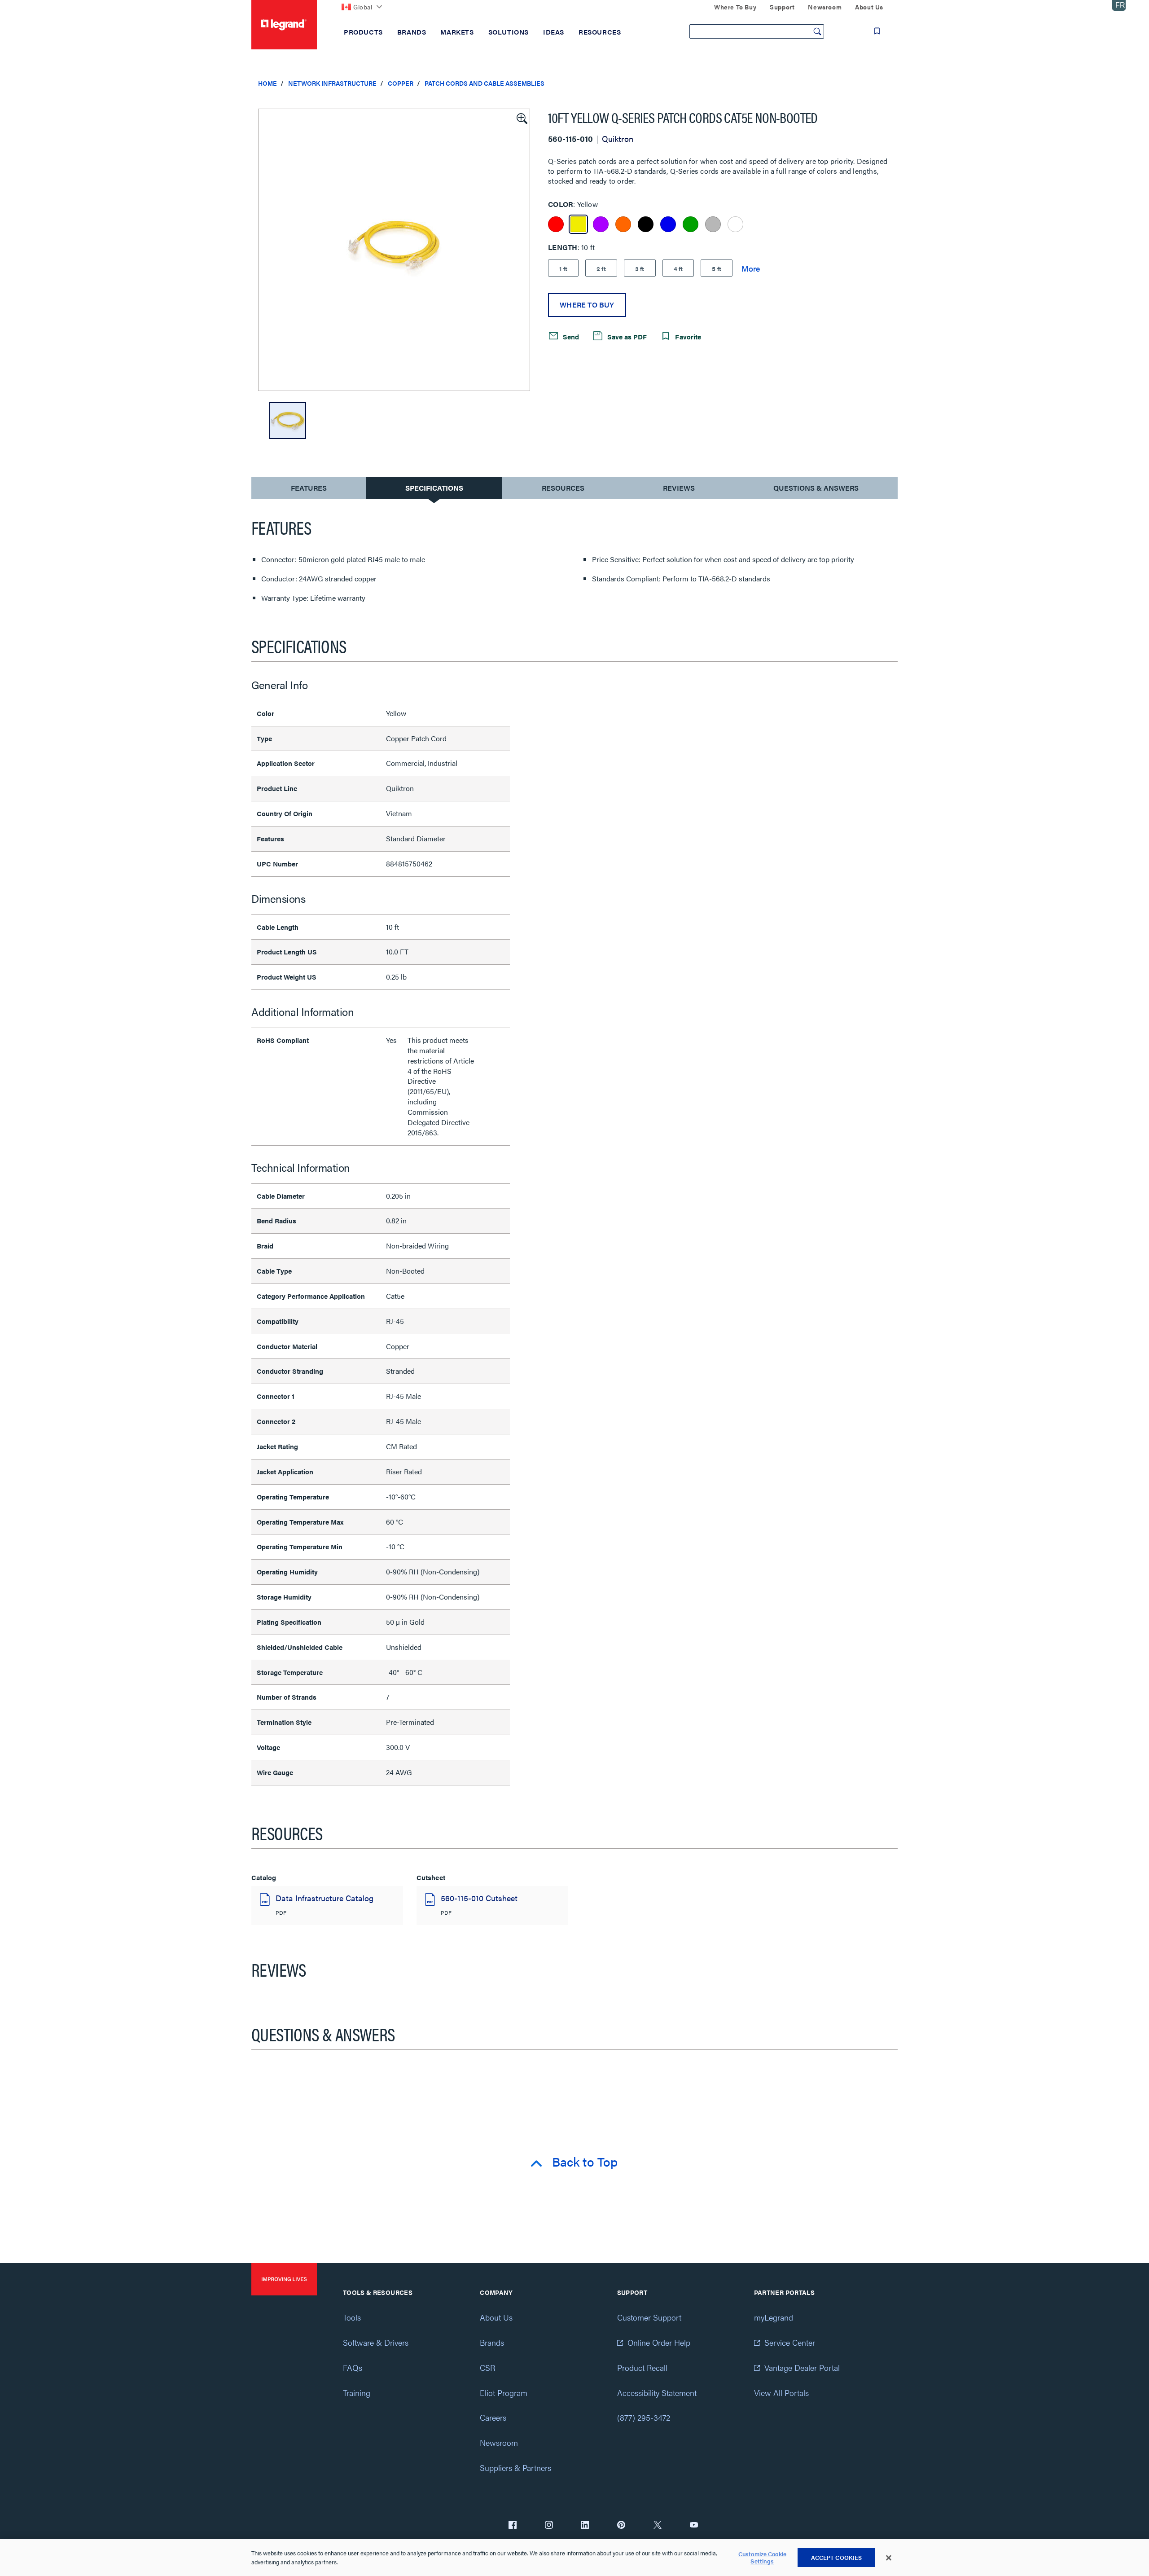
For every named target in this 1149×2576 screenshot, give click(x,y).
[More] (751, 268)
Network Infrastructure (332, 83)
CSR (487, 2367)
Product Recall (642, 2367)
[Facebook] (513, 2526)
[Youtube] (694, 2526)
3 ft (640, 268)
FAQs (353, 2367)
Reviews (679, 488)
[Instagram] (549, 2526)
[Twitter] (658, 2526)
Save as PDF (626, 336)
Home (268, 83)
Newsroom (499, 2442)
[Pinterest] (621, 2526)
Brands (492, 2342)
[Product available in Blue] (668, 224)
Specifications (434, 488)
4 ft (678, 268)
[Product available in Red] (556, 224)
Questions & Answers (816, 488)
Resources (563, 488)
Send (570, 336)
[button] (521, 118)
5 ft (717, 268)
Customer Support (649, 2317)
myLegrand (774, 2317)
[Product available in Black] (646, 224)
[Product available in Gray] (713, 224)
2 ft (601, 268)
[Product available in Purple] (601, 224)
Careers (493, 2417)
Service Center (790, 2342)
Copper (401, 83)
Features (309, 490)
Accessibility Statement (657, 2393)
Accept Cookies (837, 2557)
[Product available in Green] (691, 224)
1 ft (563, 268)
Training (357, 2393)
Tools (352, 2317)
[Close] (889, 2558)
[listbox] (394, 250)
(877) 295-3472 (644, 2417)
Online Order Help (659, 2342)
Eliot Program (504, 2393)
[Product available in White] (735, 224)
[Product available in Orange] (623, 224)
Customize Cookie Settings (762, 2558)
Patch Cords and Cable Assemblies (485, 83)
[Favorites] (877, 31)
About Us (496, 2317)
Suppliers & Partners (515, 2468)
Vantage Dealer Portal (802, 2367)
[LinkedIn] (585, 2526)
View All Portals (781, 2393)
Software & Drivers (376, 2342)
